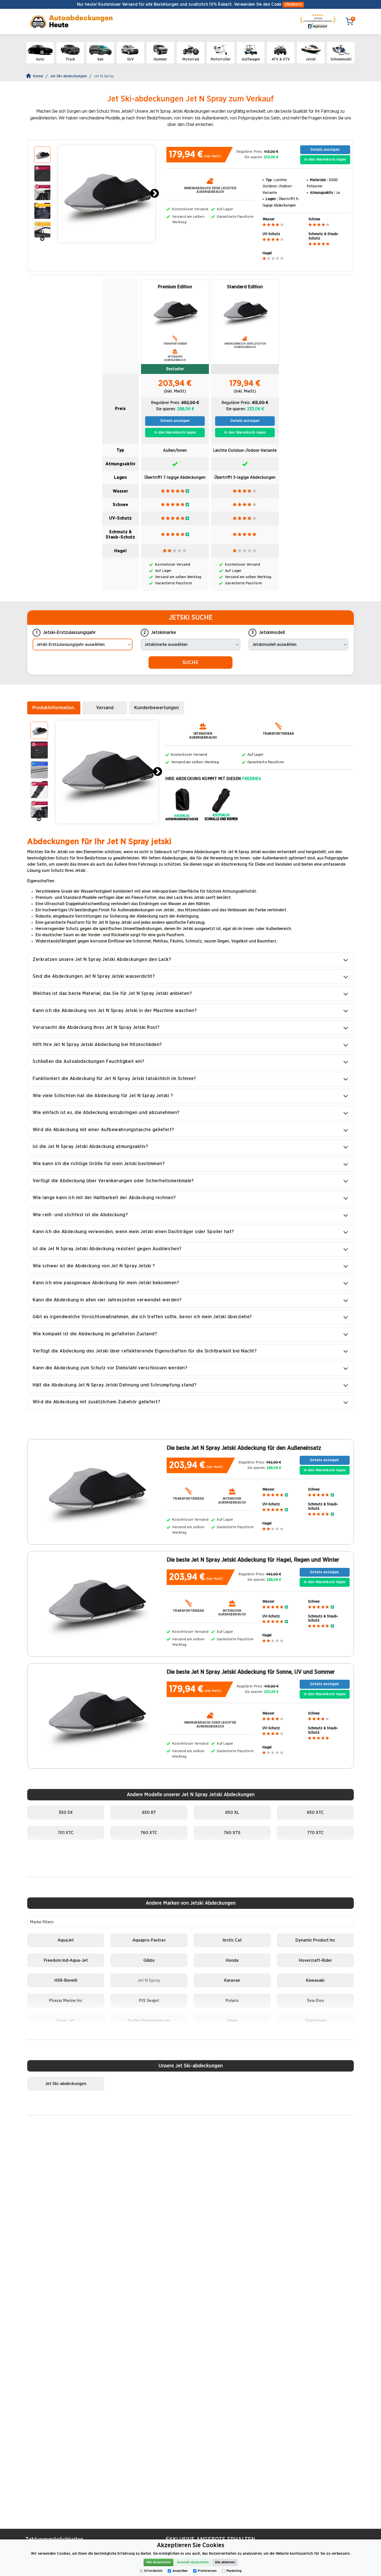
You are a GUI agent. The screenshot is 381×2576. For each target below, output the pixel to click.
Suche (190, 662)
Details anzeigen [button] (325, 150)
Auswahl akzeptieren (193, 2562)
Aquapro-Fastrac (149, 1940)
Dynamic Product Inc (315, 1940)
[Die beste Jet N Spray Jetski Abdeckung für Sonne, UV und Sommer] (96, 1714)
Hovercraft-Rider (315, 1960)
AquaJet (66, 1940)
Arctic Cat (232, 1940)
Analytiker (180, 2571)
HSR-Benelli (66, 1980)
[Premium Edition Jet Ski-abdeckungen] (175, 311)
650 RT (149, 1812)
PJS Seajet (149, 2001)
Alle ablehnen (225, 2562)
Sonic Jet (66, 2021)
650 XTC (315, 1812)
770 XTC (315, 1833)
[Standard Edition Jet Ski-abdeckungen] (245, 311)
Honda (232, 1960)
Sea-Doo (315, 2001)
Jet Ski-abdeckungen (68, 76)
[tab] (54, 708)
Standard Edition (245, 287)
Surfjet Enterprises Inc (149, 2021)
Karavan (232, 1980)
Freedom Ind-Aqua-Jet (66, 1960)
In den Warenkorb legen (325, 159)
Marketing (234, 2571)
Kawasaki (315, 1980)
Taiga (232, 2021)
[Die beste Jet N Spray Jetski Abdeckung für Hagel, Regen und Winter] (96, 1602)
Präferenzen (207, 2571)
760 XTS (232, 1833)
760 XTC (149, 1833)
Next (154, 194)
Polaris (232, 2001)
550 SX (66, 1812)
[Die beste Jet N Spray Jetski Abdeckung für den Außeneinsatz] (96, 1490)
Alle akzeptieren (158, 2562)
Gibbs (149, 1960)
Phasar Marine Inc (66, 2001)
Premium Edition (175, 287)
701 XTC (66, 1833)
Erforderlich (153, 2571)
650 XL (232, 1812)
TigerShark (315, 2021)
